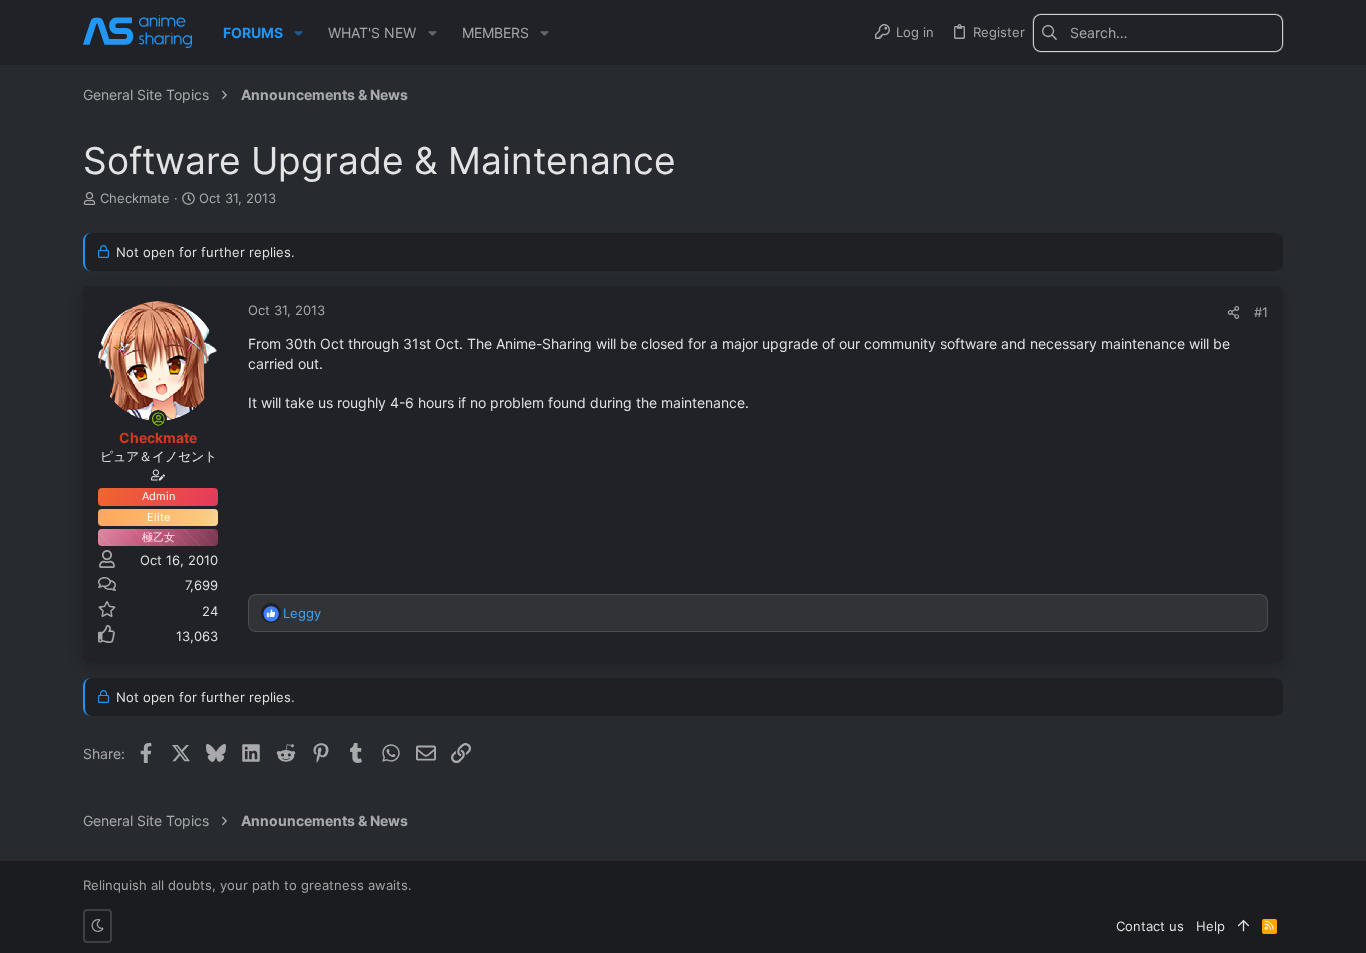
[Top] (1243, 926)
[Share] (1233, 312)
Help (1210, 926)
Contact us (1150, 926)
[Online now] (158, 419)
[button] (298, 33)
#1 (1261, 312)
